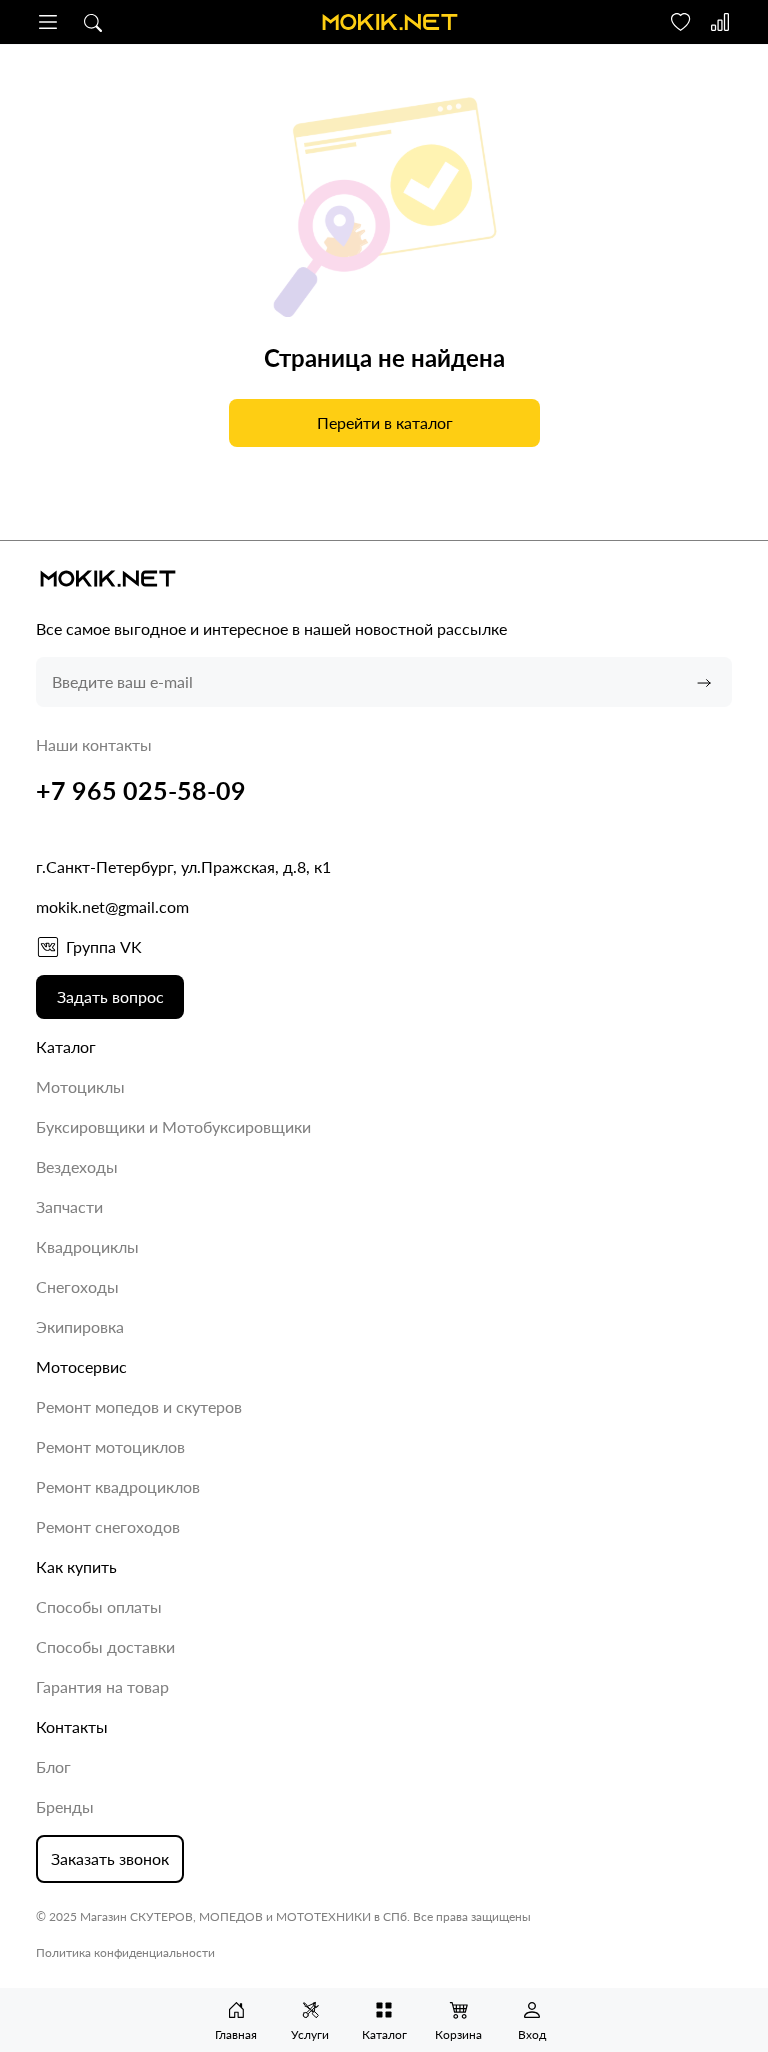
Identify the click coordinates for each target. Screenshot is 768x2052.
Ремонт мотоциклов (110, 1446)
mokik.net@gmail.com (112, 906)
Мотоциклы (80, 1086)
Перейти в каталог (384, 422)
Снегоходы (77, 1286)
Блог (53, 1766)
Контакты (72, 1726)
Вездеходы (77, 1166)
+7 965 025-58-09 (141, 790)
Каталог (66, 1046)
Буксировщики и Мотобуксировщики (173, 1126)
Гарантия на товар (102, 1686)
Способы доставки (105, 1646)
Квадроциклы (87, 1246)
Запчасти (69, 1206)
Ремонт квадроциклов (118, 1486)
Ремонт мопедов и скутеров (139, 1406)
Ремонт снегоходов (108, 1526)
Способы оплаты (99, 1606)
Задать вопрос (110, 996)
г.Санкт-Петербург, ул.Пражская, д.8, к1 (183, 866)
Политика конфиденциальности (125, 1952)
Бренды (65, 1806)
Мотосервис (81, 1366)
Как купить (76, 1566)
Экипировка (80, 1326)
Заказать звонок (110, 1858)
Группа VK (104, 946)
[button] (48, 22)
